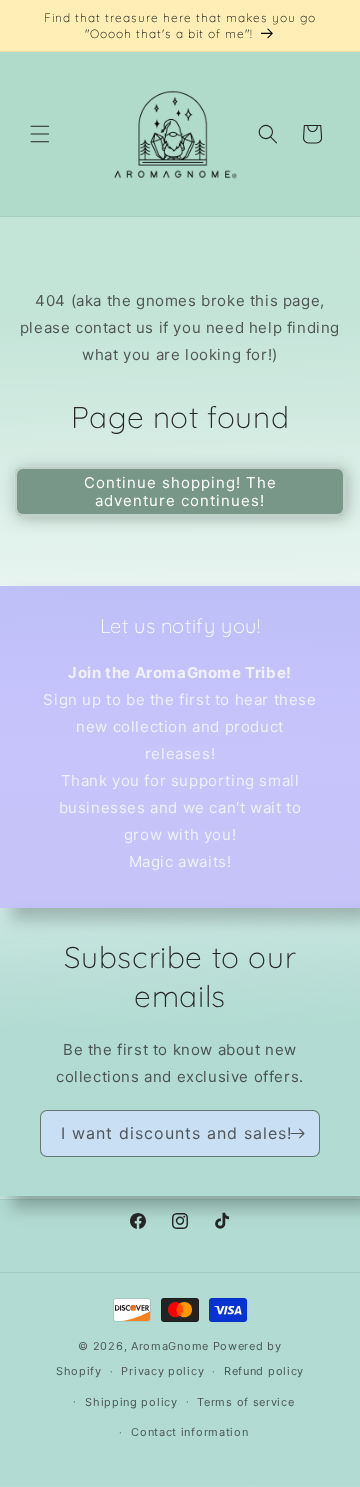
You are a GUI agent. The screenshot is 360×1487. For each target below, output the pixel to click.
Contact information (189, 1432)
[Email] (297, 1133)
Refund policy (264, 1371)
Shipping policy (131, 1402)
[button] (40, 134)
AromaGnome (170, 1346)
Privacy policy (162, 1371)
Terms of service (245, 1402)
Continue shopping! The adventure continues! (180, 491)
